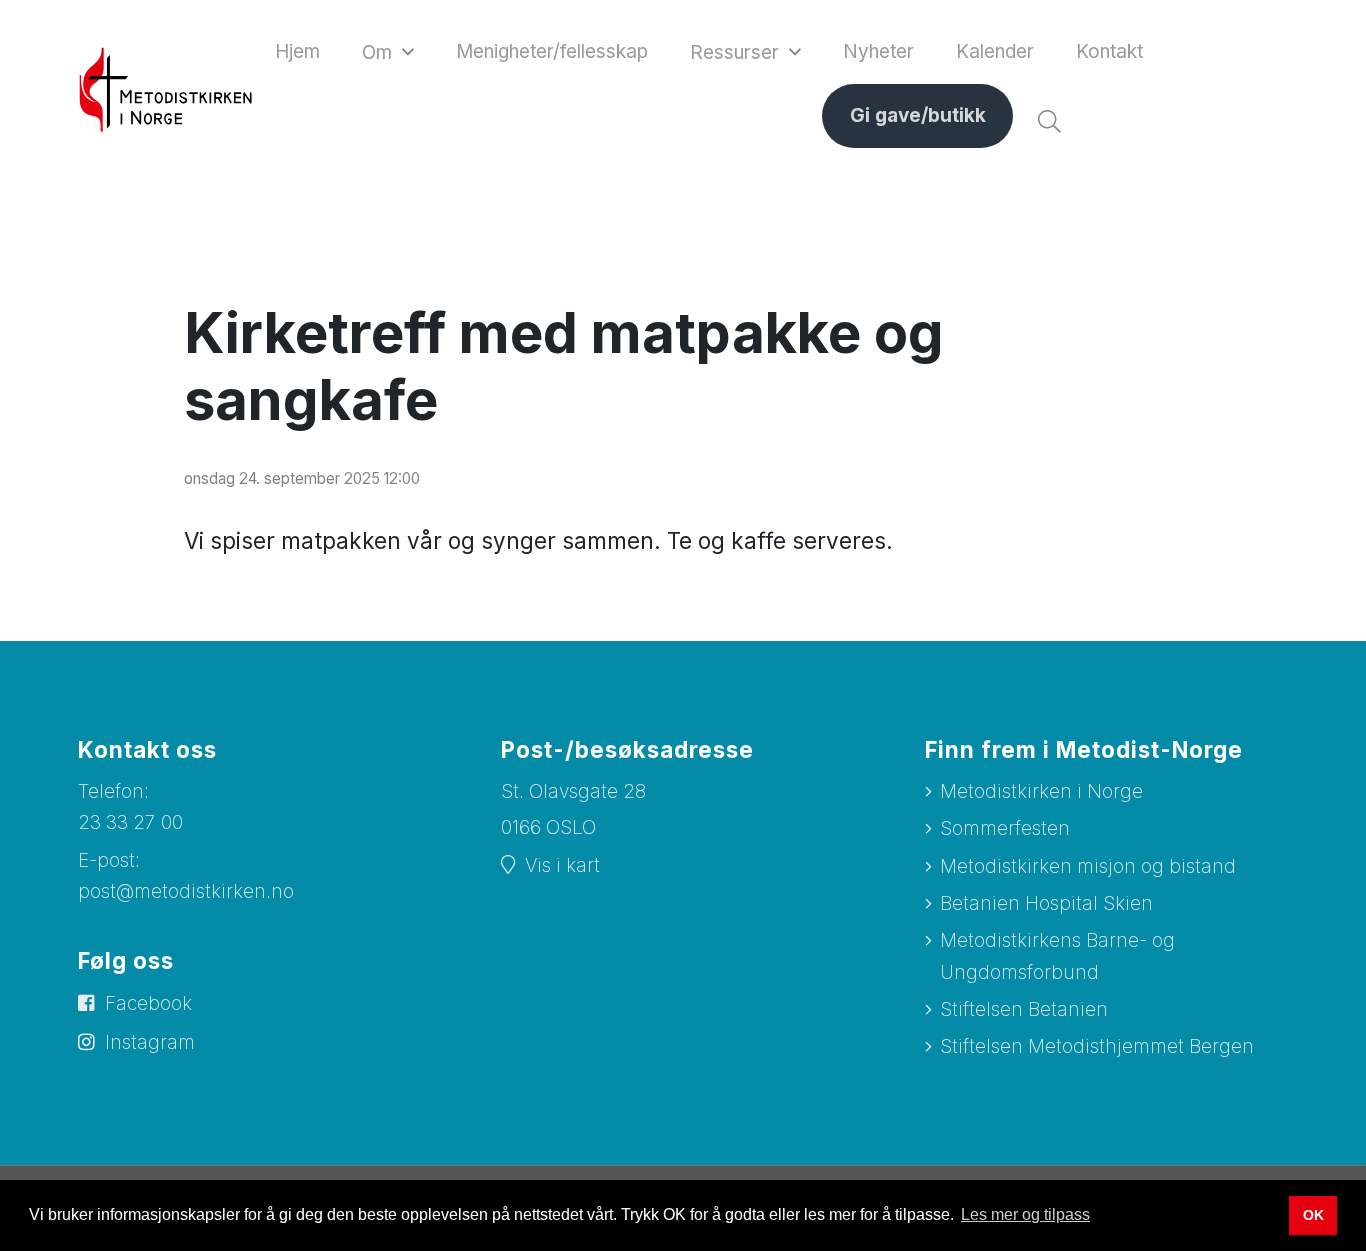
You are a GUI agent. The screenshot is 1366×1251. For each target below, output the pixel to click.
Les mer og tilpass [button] (1025, 1214)
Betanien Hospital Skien (1046, 903)
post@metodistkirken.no (186, 891)
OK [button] (1313, 1215)
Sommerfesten (1005, 828)
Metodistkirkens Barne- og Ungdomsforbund (1057, 956)
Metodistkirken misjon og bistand (1088, 866)
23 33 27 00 (130, 822)
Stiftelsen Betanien (1024, 1009)
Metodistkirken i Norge (1041, 791)
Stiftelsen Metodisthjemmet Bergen (1097, 1046)
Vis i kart (562, 865)
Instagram (150, 1042)
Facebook (148, 1003)
